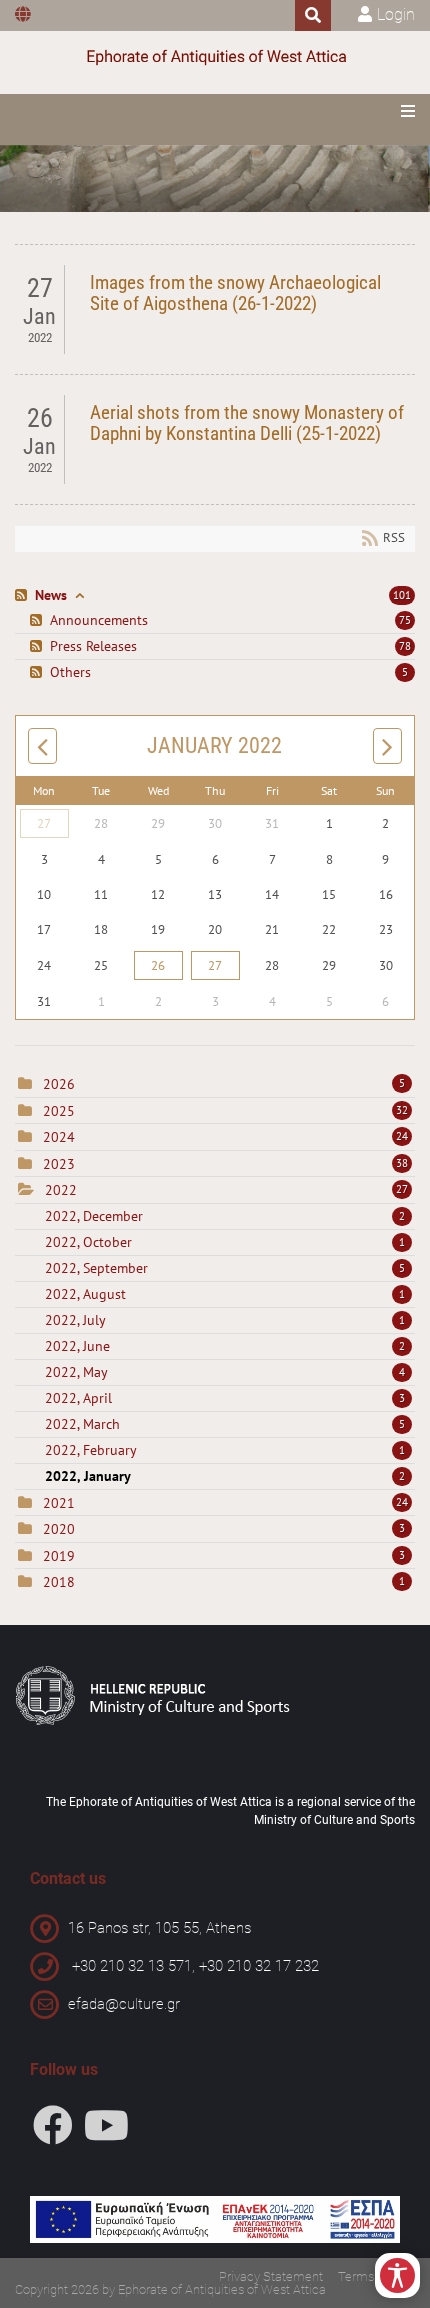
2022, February (225, 1450)
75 (405, 620)
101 (402, 595)
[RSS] (23, 595)
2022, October (225, 1242)
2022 (61, 1190)
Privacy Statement (271, 2276)
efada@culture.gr (124, 2004)
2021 (59, 1503)
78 (405, 646)
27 (44, 823)
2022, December (225, 1216)
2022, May (225, 1372)
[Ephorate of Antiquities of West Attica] (215, 57)
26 (158, 965)
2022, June (225, 1346)
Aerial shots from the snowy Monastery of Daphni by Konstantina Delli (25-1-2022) (247, 423)
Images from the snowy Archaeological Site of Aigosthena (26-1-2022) (235, 293)
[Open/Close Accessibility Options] (397, 2275)
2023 (59, 1164)
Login (396, 14)
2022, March (225, 1424)
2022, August (225, 1294)
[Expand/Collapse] (79, 595)
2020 (59, 1529)
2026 (59, 1084)
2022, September (225, 1268)
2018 (59, 1582)
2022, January (225, 1476)
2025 (59, 1111)
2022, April (225, 1398)
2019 (59, 1556)
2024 (59, 1137)
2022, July (225, 1320)
